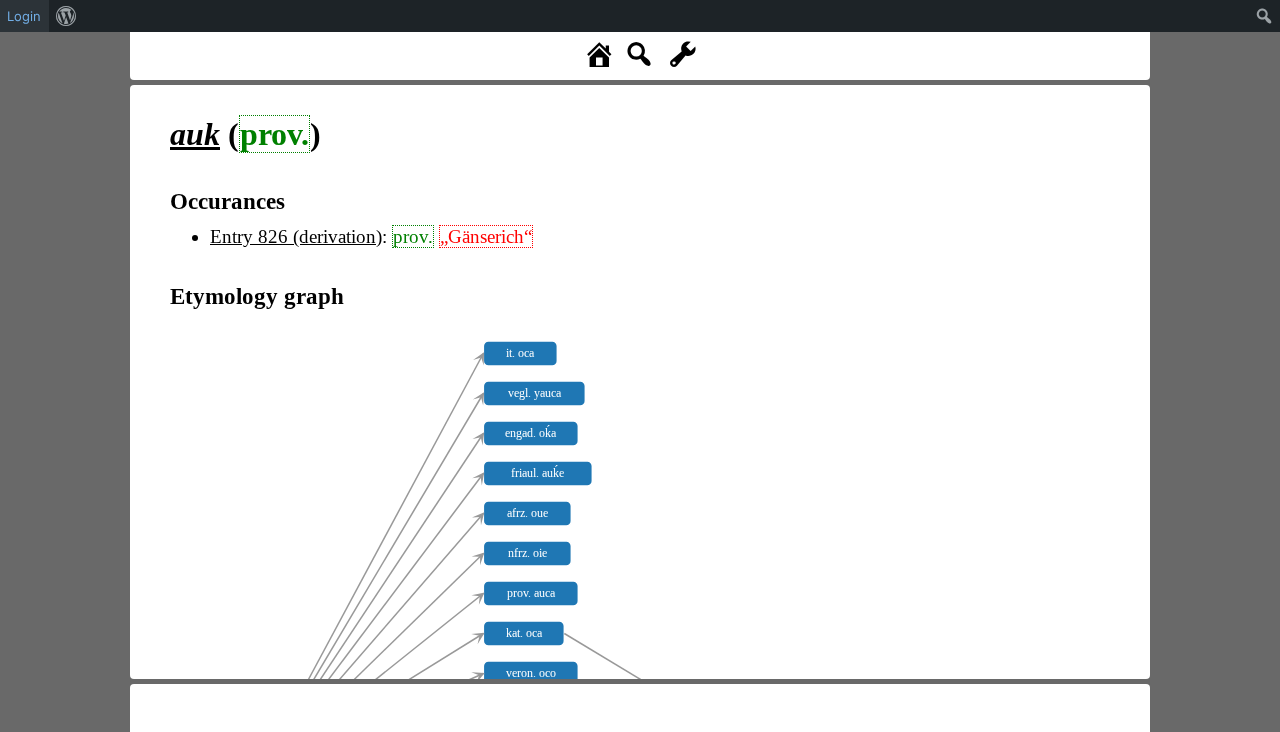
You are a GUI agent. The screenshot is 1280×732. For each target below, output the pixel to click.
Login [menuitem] (24, 16)
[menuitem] (66, 16)
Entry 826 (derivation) (296, 236)
